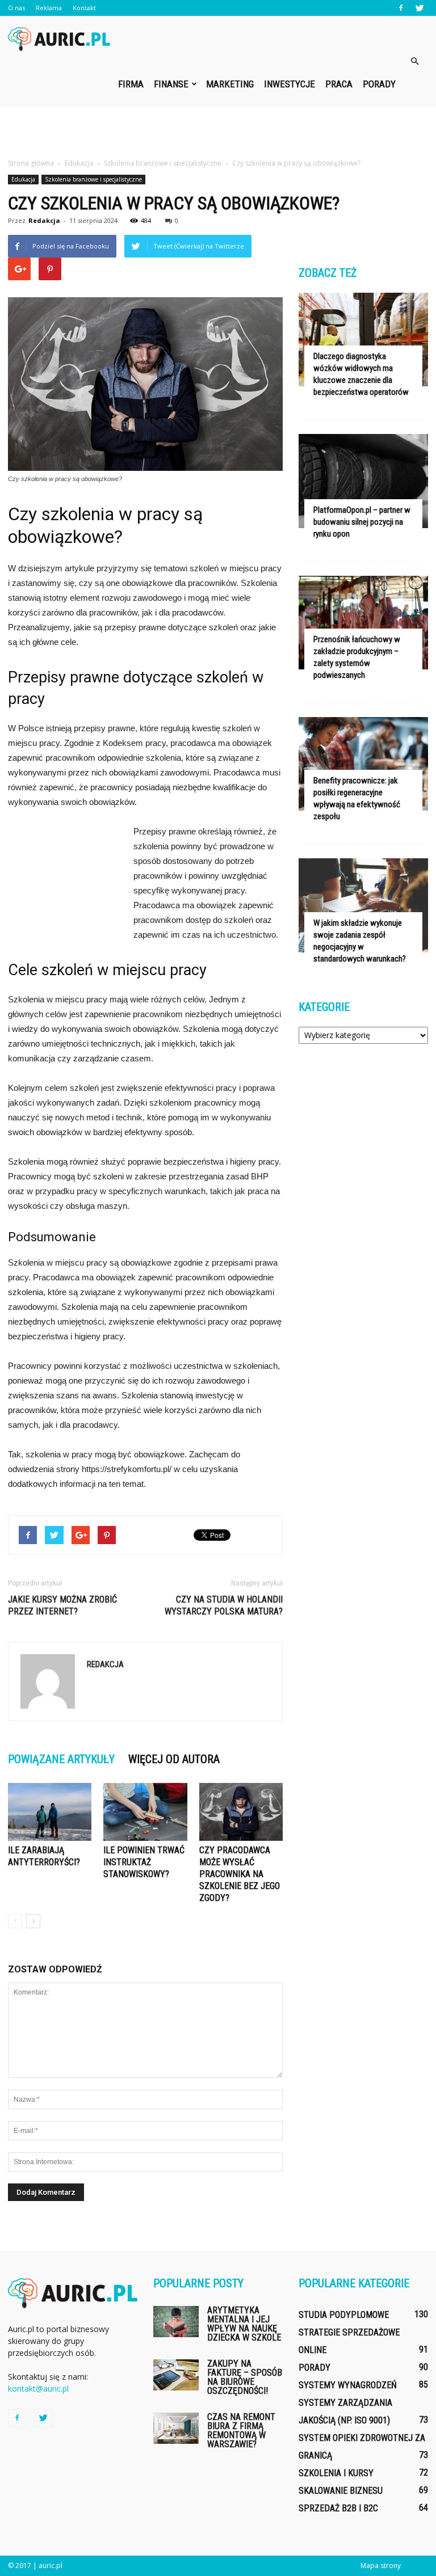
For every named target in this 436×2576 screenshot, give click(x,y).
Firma (131, 84)
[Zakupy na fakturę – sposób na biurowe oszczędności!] (176, 2375)
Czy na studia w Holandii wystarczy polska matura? (224, 1605)
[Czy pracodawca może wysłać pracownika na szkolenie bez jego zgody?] (241, 1812)
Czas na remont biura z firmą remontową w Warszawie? (241, 2430)
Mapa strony (381, 2566)
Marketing (230, 84)
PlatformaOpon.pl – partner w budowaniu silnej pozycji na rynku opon (362, 522)
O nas (16, 8)
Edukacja (23, 179)
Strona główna (31, 163)
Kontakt (84, 8)
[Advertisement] (218, 132)
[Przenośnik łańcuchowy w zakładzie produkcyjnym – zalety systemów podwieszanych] (363, 623)
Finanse (171, 84)
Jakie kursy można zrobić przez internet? (62, 1605)
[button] (414, 61)
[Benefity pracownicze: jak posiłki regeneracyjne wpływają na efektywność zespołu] (363, 764)
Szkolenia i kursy (336, 2473)
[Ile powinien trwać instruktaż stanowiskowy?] (145, 1812)
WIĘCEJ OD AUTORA (174, 1759)
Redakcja (44, 220)
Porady (379, 84)
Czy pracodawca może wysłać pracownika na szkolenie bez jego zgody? (240, 1874)
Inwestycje (290, 84)
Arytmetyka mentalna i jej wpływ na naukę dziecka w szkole (244, 2324)
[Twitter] (420, 8)
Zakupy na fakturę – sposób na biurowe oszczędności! (245, 2377)
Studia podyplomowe (344, 2315)
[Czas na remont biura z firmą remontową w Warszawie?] (176, 2428)
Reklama (49, 8)
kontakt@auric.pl (38, 2389)
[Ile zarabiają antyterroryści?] (50, 1812)
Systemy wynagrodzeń (348, 2385)
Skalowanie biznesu (341, 2491)
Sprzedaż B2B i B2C (338, 2508)
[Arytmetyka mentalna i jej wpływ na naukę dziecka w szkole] (176, 2322)
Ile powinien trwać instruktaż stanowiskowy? (144, 1862)
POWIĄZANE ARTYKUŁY (61, 1759)
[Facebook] (401, 8)
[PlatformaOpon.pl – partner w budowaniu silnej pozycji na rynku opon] (363, 481)
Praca (339, 84)
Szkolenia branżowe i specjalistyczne (93, 179)
